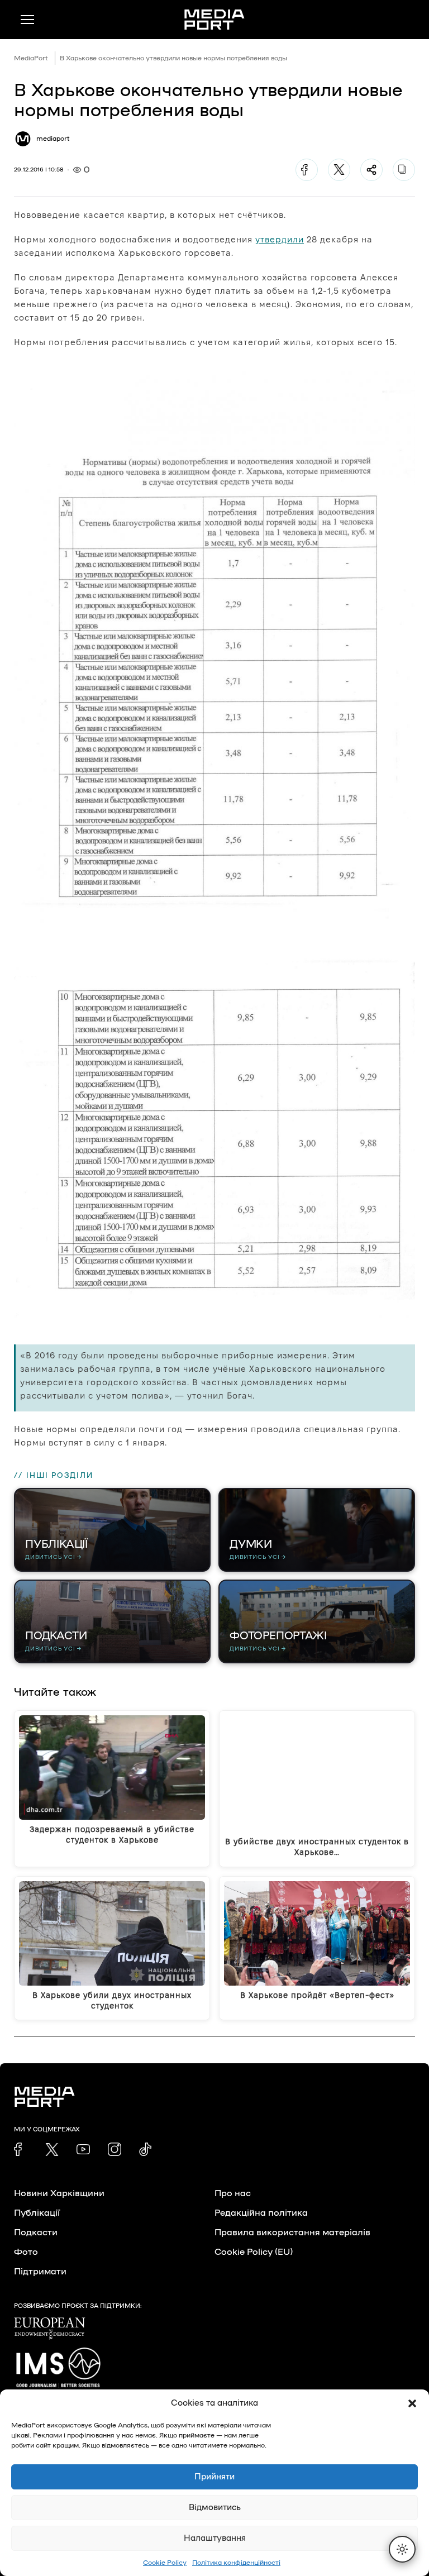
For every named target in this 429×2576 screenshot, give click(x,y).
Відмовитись (215, 2508)
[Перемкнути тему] (402, 2549)
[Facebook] (307, 170)
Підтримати (40, 2272)
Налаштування (215, 2538)
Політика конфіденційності (236, 2563)
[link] (21, 2149)
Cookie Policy (165, 2563)
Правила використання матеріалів (292, 2232)
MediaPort (31, 58)
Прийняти (214, 2477)
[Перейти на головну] (214, 20)
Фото (26, 2252)
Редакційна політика (261, 2213)
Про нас (233, 2193)
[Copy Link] (404, 170)
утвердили (280, 239)
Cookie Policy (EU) (254, 2252)
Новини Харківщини (59, 2193)
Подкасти (36, 2232)
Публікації (37, 2213)
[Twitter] (339, 170)
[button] (412, 2403)
